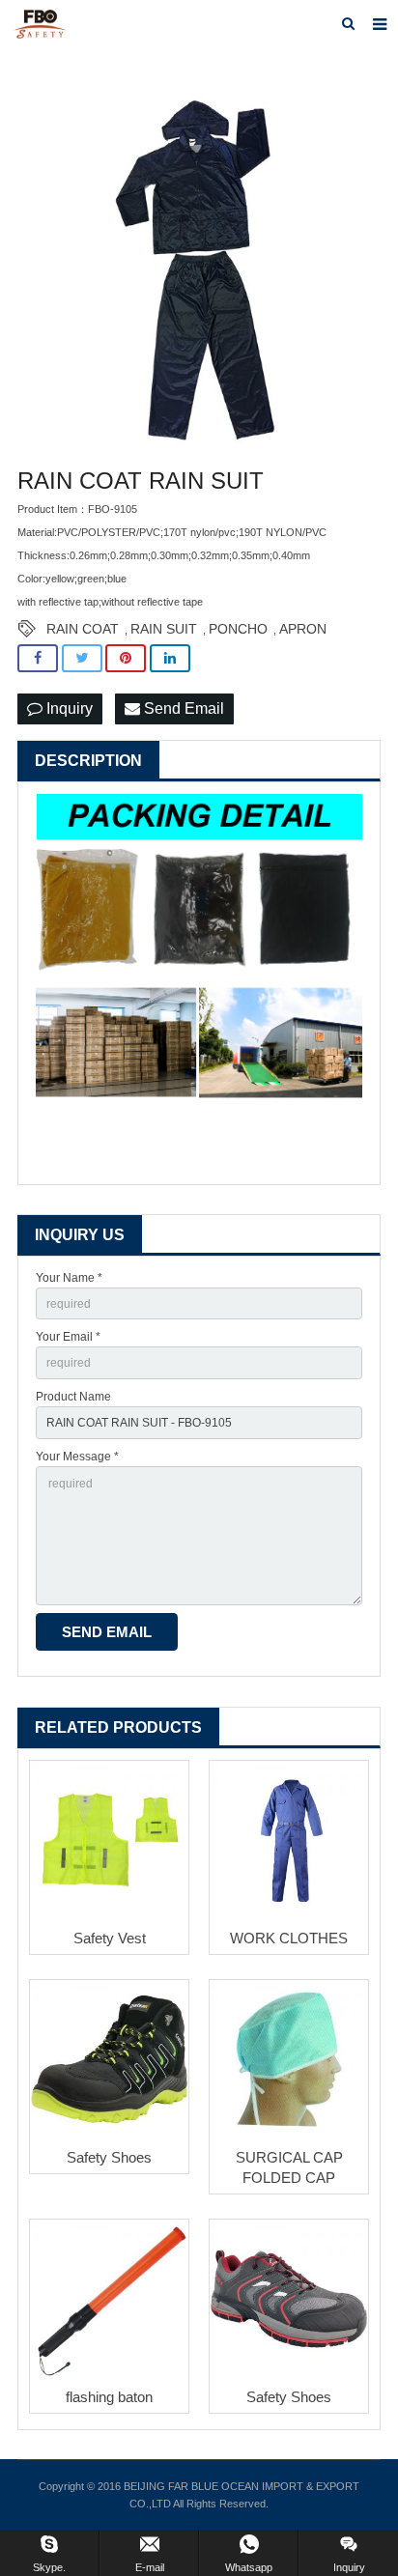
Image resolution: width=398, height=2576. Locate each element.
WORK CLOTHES (289, 1938)
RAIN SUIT (164, 629)
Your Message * (77, 1457)
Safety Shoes (109, 2157)
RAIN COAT (83, 629)
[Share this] (38, 658)
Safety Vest (110, 1938)
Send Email (182, 708)
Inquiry (68, 708)
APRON (303, 629)
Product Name (73, 1397)
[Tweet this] (82, 658)
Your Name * (69, 1278)
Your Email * (68, 1337)
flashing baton (109, 2397)
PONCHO (238, 629)
